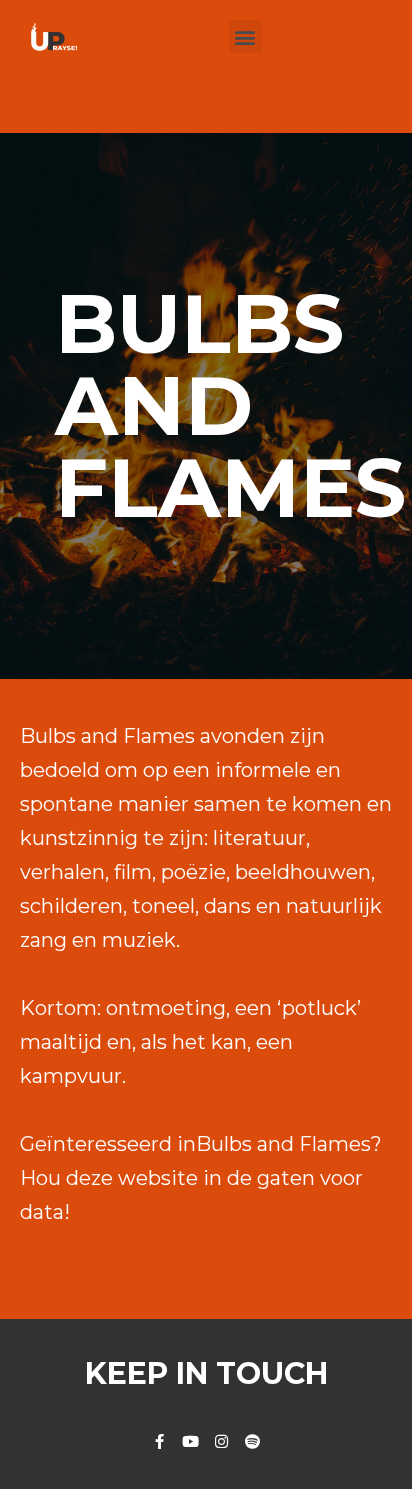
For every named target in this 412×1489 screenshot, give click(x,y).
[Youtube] (190, 1441)
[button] (245, 36)
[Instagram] (221, 1441)
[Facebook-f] (159, 1441)
